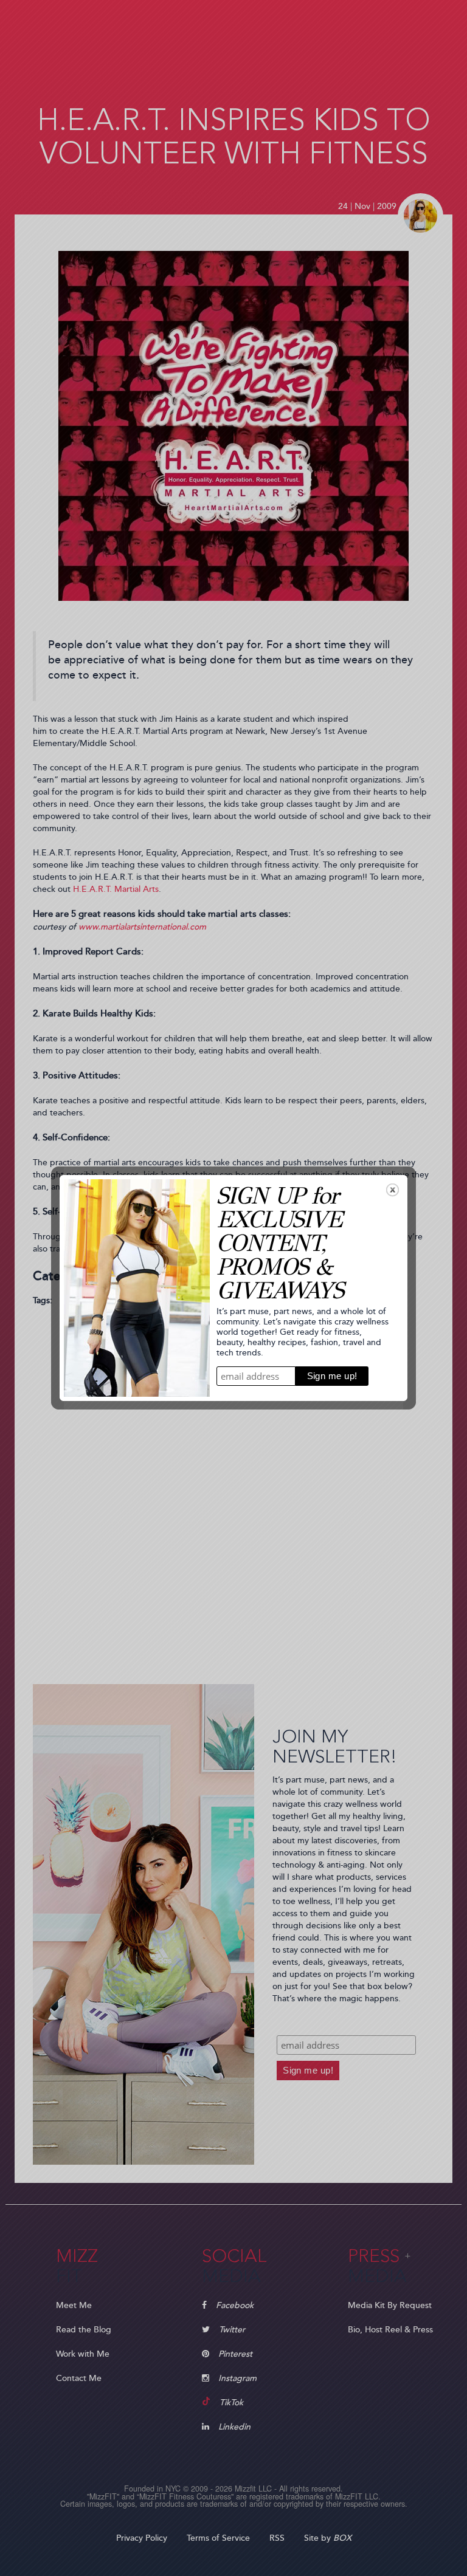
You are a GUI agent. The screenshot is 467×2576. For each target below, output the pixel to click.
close (393, 1190)
